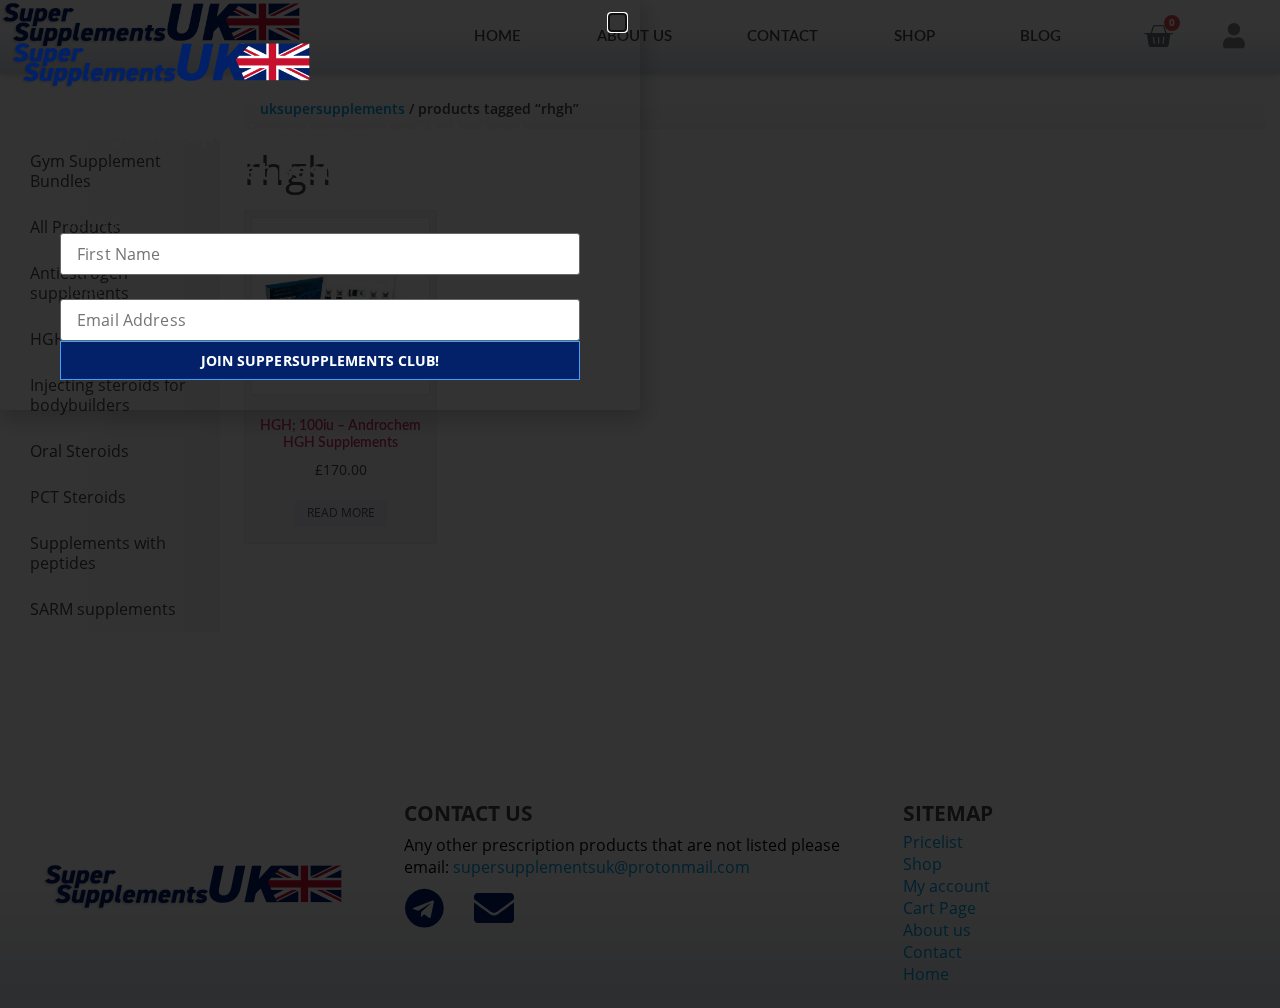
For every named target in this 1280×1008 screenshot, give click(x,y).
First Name (101, 223)
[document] (640, 504)
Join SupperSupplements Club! (320, 360)
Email (80, 289)
